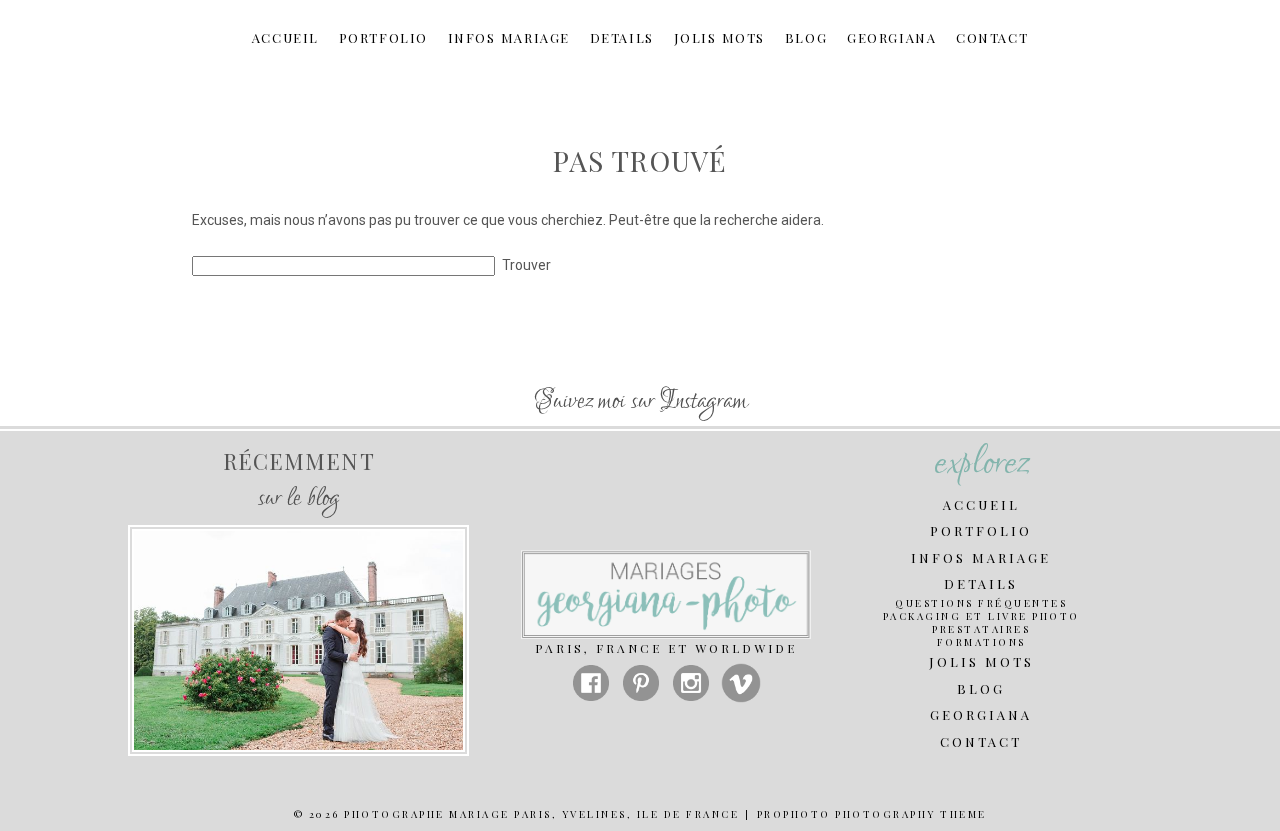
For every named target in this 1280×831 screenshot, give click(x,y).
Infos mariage (509, 38)
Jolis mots (719, 38)
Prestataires (981, 629)
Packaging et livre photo (981, 616)
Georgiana (891, 38)
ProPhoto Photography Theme (872, 814)
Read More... (297, 656)
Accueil (285, 38)
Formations (981, 642)
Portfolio (383, 38)
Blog (806, 38)
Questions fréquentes (981, 603)
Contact (992, 38)
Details (622, 38)
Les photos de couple (296, 587)
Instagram (703, 401)
